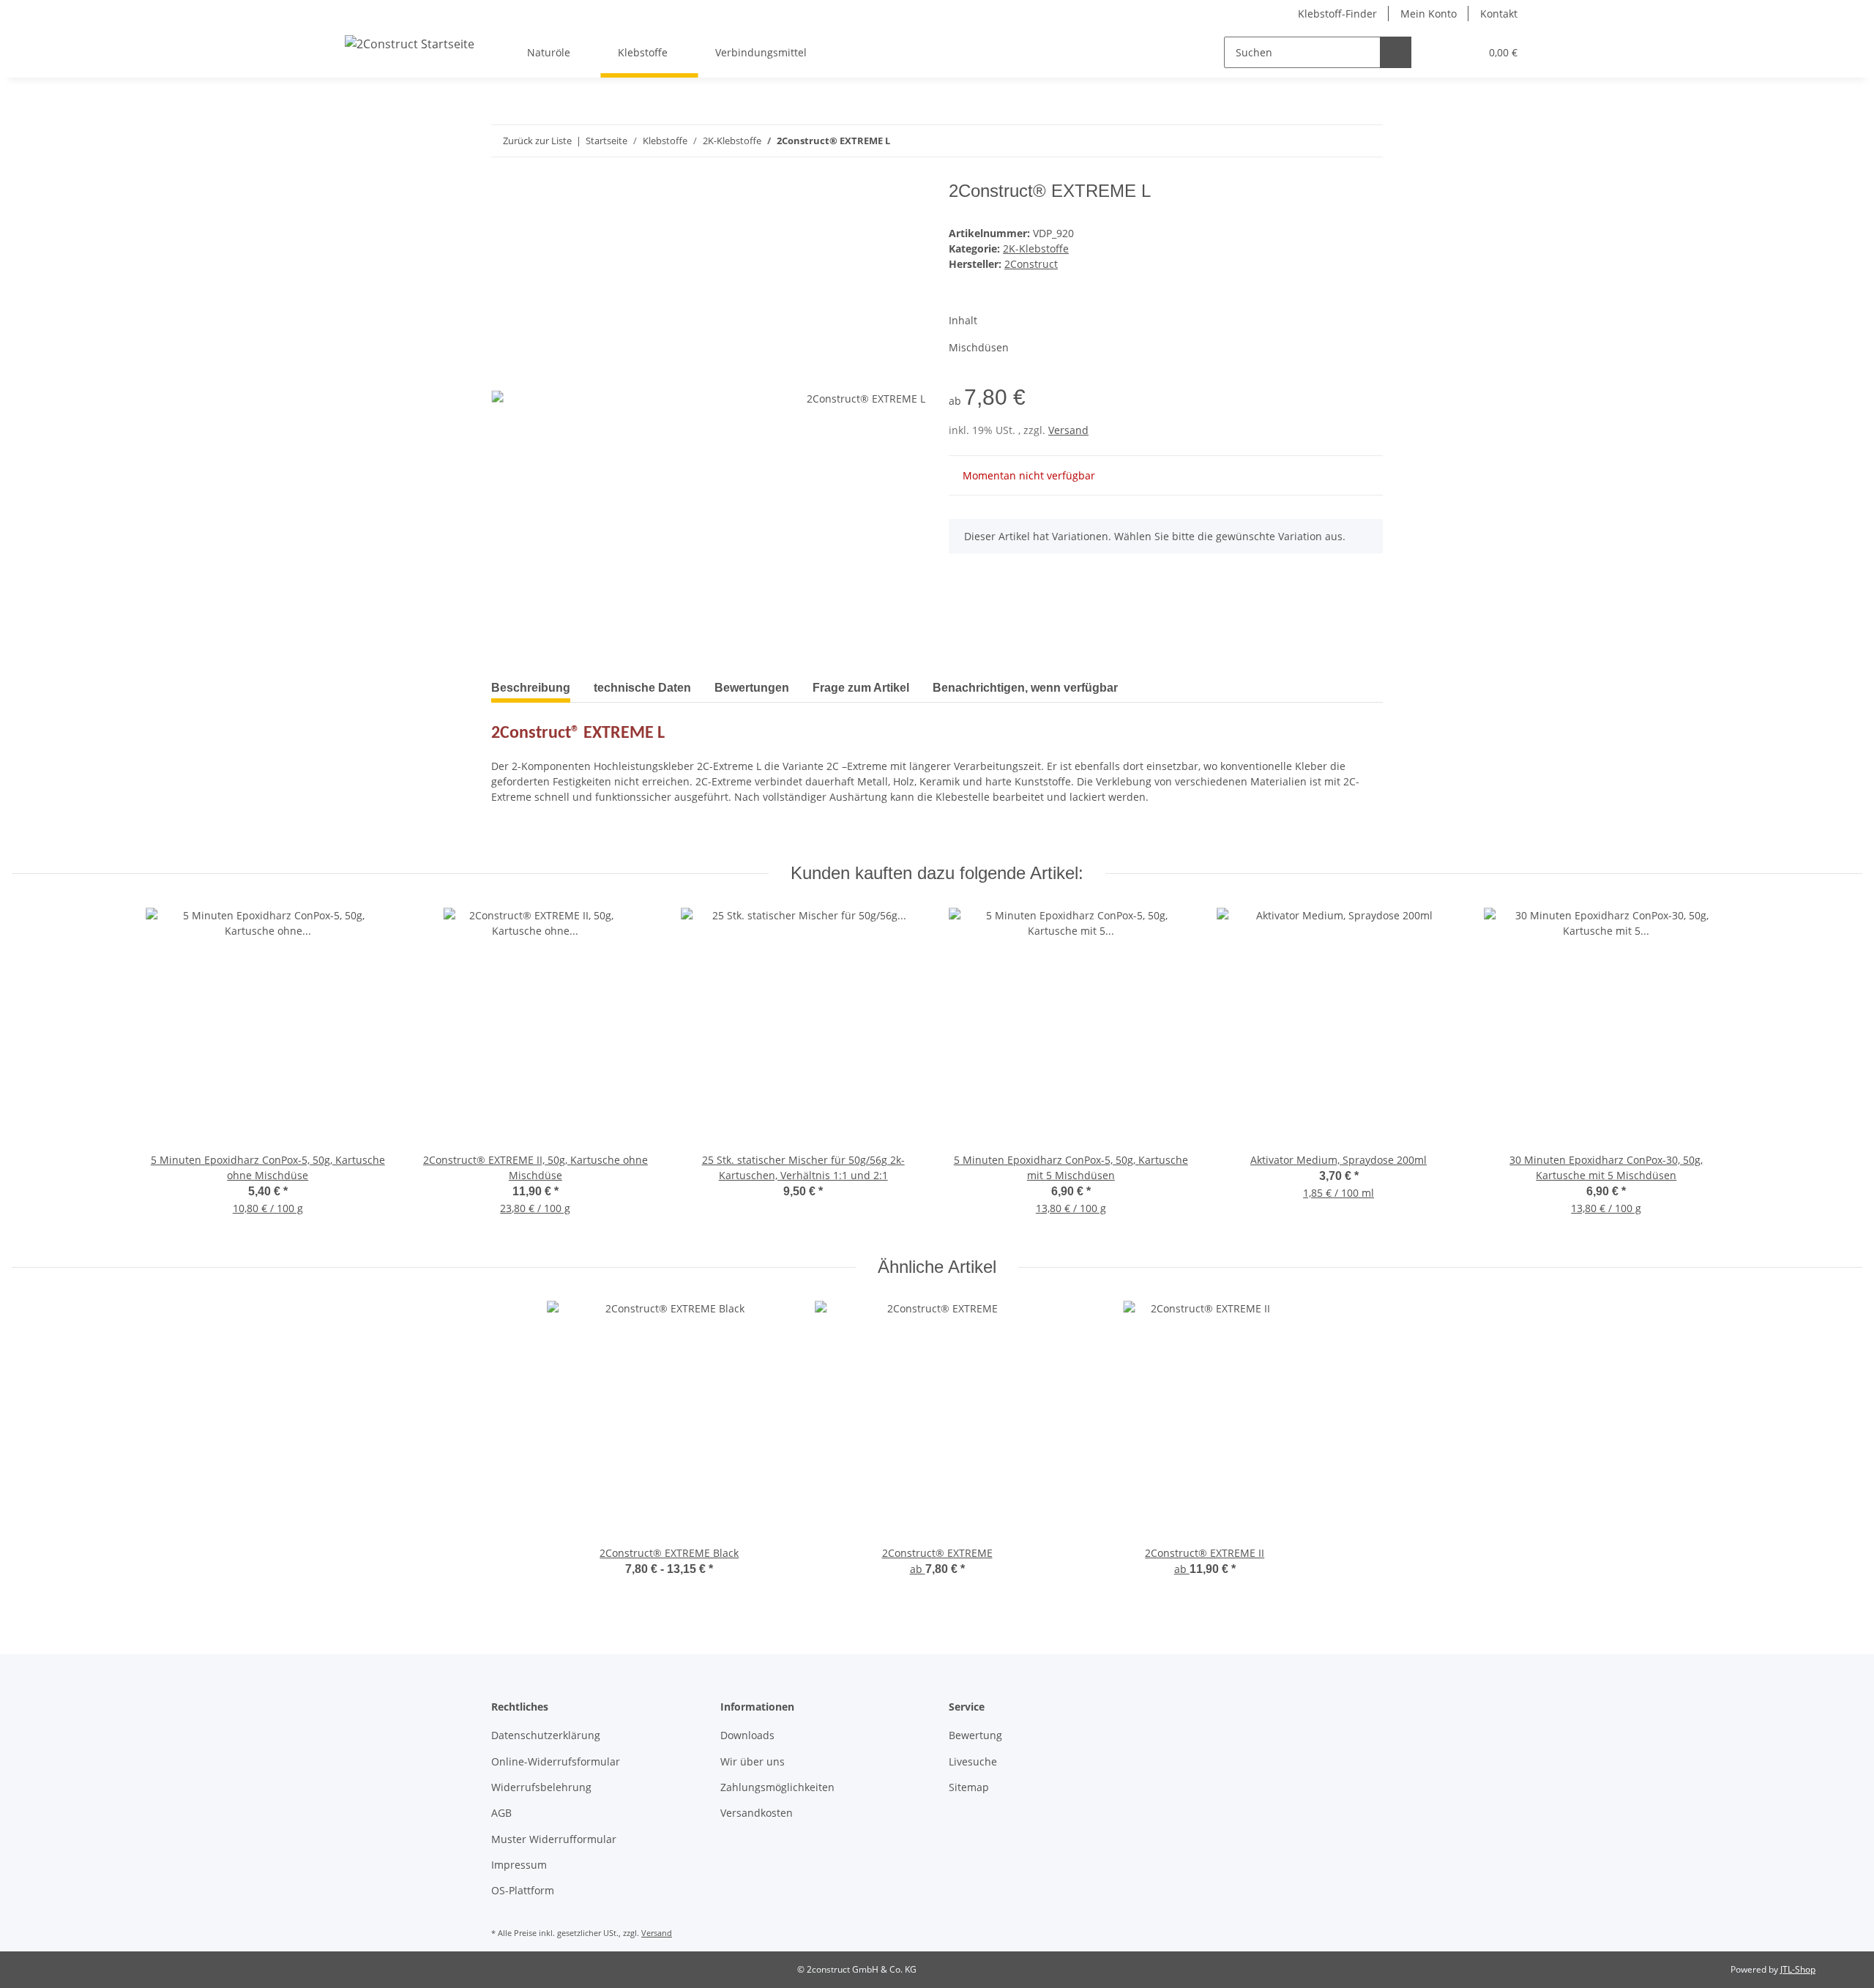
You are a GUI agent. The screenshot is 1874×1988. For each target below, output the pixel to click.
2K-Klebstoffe (1036, 248)
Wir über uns (753, 1761)
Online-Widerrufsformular (556, 1761)
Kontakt (1499, 14)
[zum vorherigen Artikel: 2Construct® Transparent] (1367, 141)
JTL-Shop (1798, 1969)
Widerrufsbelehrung (541, 1787)
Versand (1068, 430)
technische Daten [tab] (642, 688)
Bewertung (975, 1735)
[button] (1439, 52)
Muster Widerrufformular (554, 1839)
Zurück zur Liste (537, 141)
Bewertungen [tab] (752, 688)
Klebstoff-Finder (1337, 14)
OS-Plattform (523, 1890)
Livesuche (973, 1761)
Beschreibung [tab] (531, 688)
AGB (501, 1813)
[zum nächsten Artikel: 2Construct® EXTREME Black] (1336, 141)
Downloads (747, 1735)
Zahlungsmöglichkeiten (777, 1787)
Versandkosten (757, 1813)
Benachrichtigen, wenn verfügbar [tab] (1025, 688)
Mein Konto (1429, 14)
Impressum (519, 1865)
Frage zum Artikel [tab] (861, 688)
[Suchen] (1396, 52)
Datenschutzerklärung (546, 1735)
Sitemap (969, 1787)
